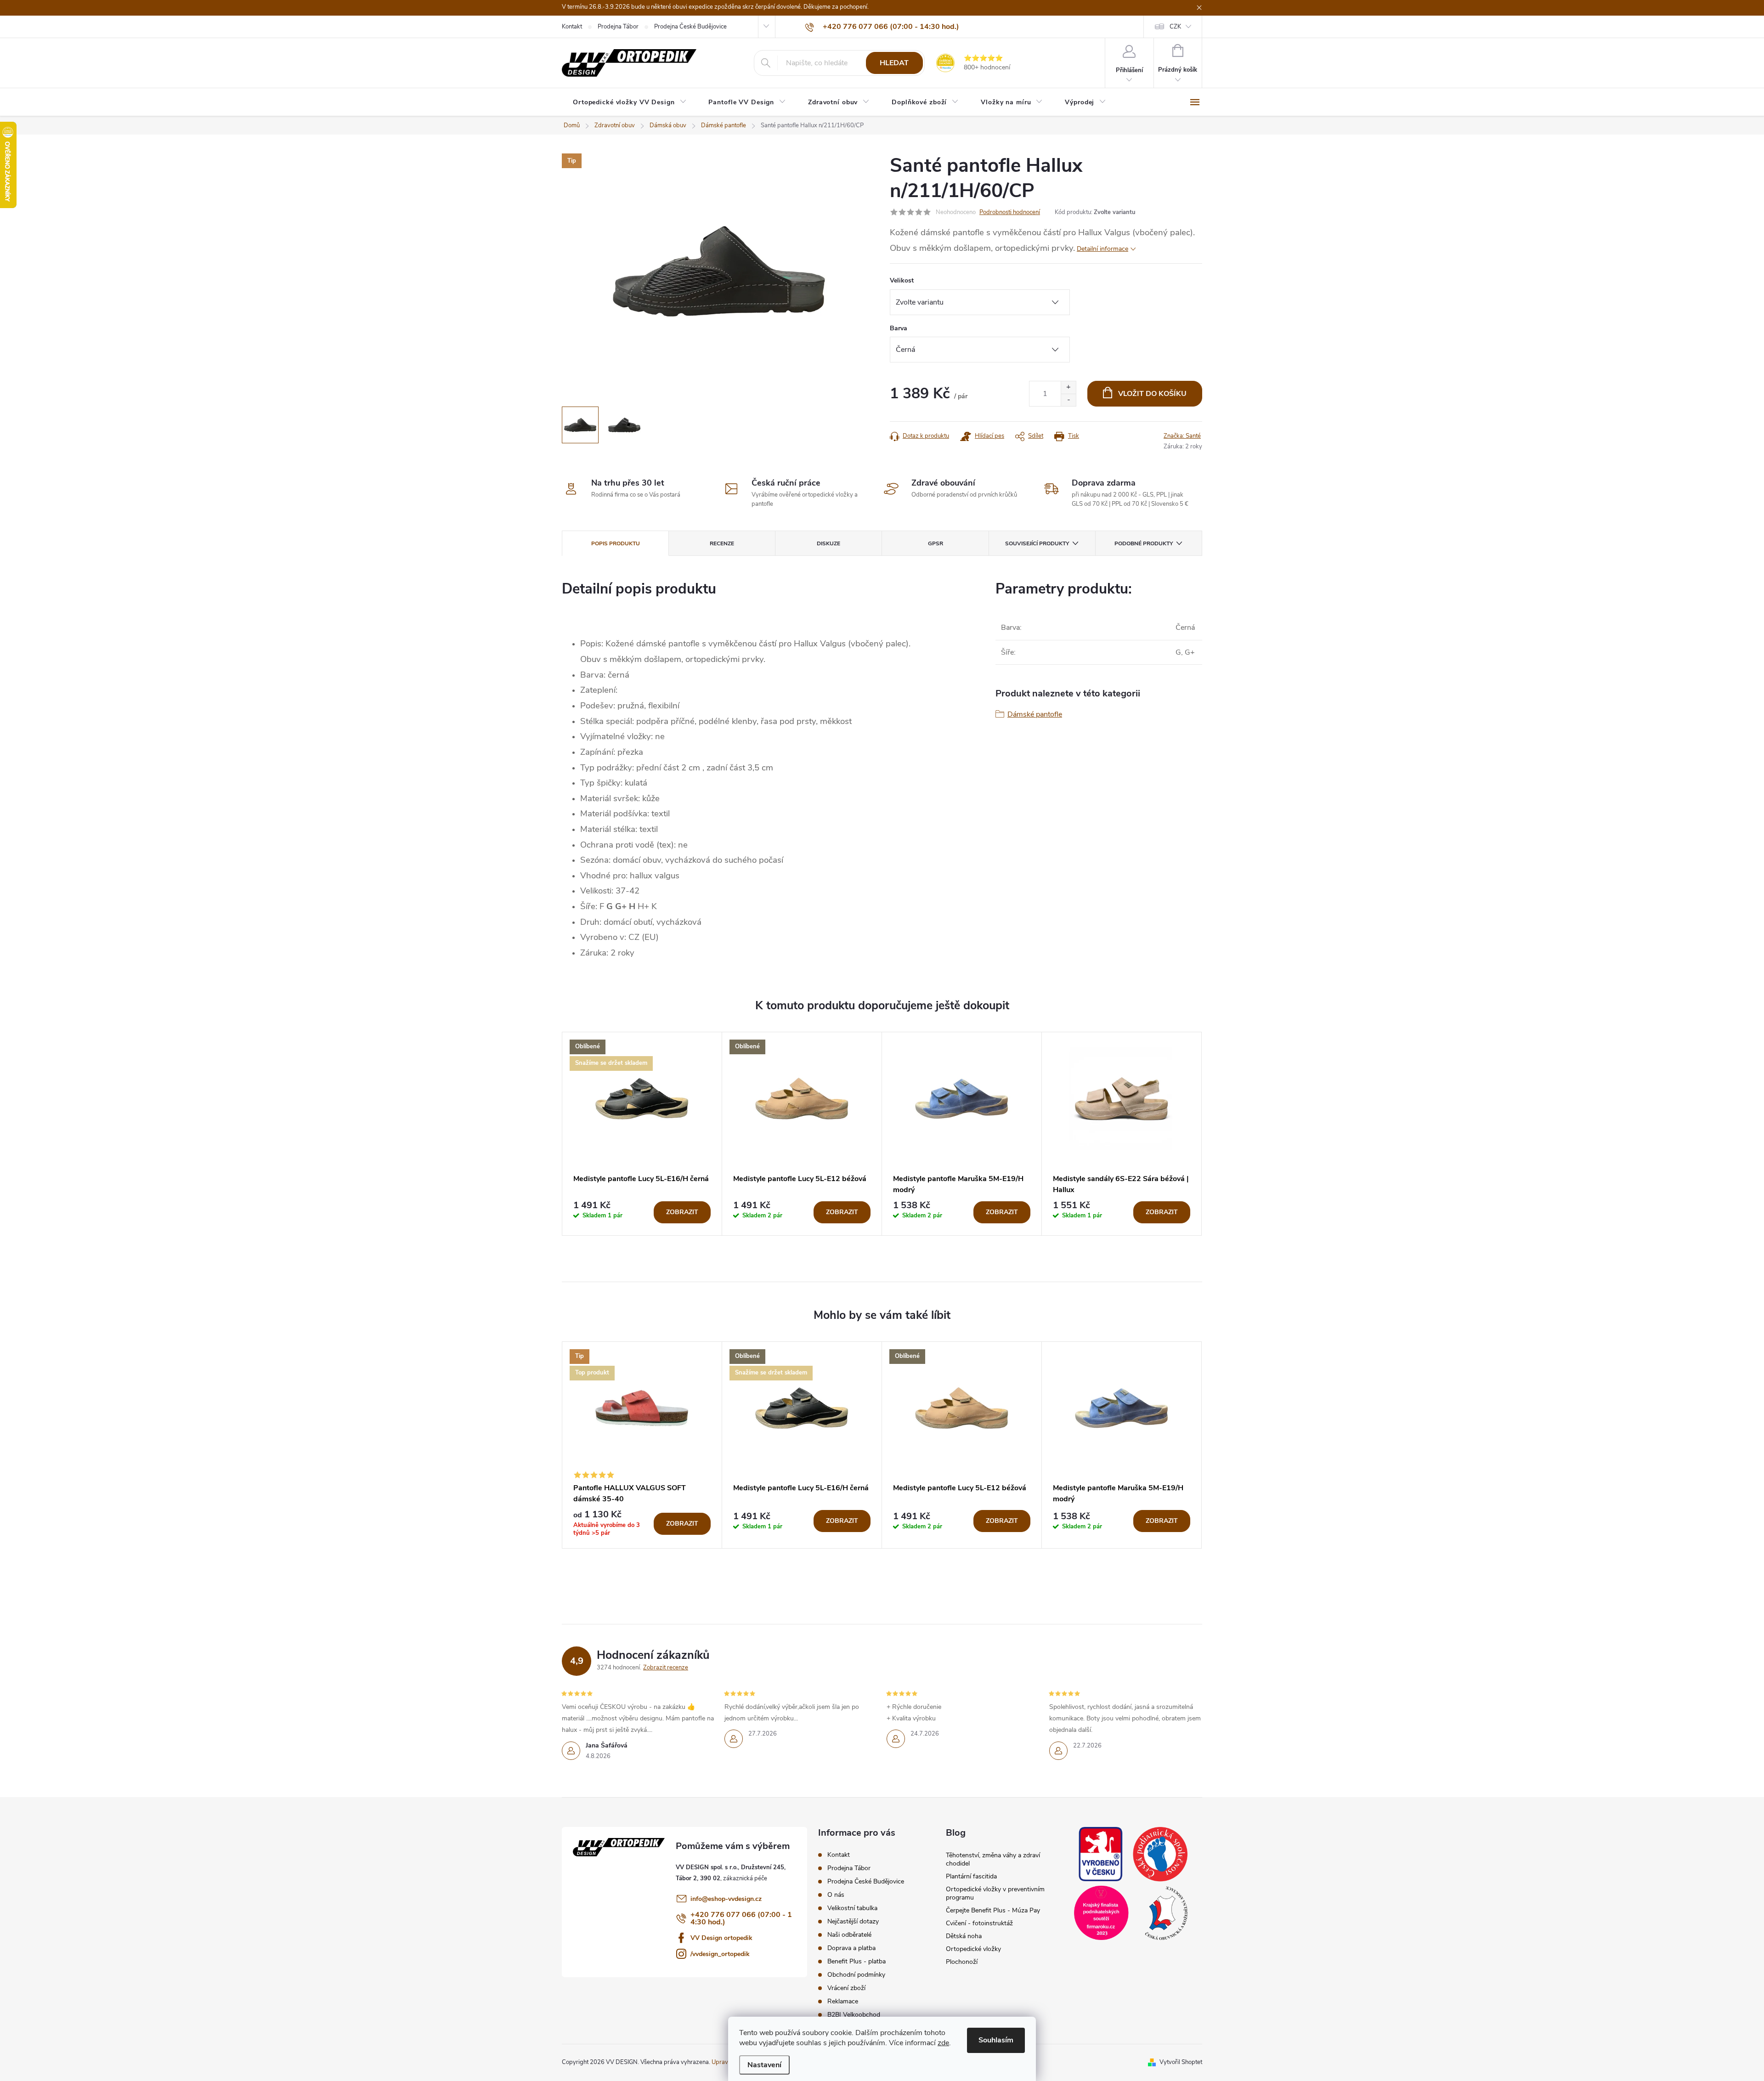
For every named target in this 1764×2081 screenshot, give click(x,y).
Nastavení (764, 2065)
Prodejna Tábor (618, 27)
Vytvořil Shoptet (1181, 2062)
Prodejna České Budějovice (690, 27)
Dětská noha (964, 1936)
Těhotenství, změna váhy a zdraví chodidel (993, 1859)
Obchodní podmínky (856, 1975)
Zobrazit (682, 1212)
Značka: (1182, 436)
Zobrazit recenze (666, 1668)
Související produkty (1037, 543)
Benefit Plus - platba (857, 1961)
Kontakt (572, 27)
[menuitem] (630, 102)
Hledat (894, 63)
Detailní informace (1102, 249)
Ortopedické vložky (973, 1949)
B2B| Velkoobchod (854, 2015)
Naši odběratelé (849, 1935)
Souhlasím (996, 2040)
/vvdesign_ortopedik (720, 1954)
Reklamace (843, 2001)
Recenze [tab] (722, 543)
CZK (1175, 27)
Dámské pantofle (1035, 714)
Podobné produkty (1144, 543)
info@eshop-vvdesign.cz (726, 1899)
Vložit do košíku (1152, 394)
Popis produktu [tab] (616, 543)
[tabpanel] (642, 1134)
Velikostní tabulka (852, 1908)
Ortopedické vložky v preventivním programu (995, 1893)
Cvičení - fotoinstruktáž (979, 1923)
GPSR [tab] (936, 543)
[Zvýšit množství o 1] (1068, 387)
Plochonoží (962, 1962)
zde (943, 2043)
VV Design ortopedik (721, 1938)
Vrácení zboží (846, 1988)
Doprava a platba (851, 1948)
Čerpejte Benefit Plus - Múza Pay (993, 1910)
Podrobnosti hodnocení (1010, 212)
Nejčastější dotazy (853, 1921)
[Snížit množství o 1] (1068, 400)
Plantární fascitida (971, 1876)
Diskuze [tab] (828, 543)
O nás (836, 1895)
